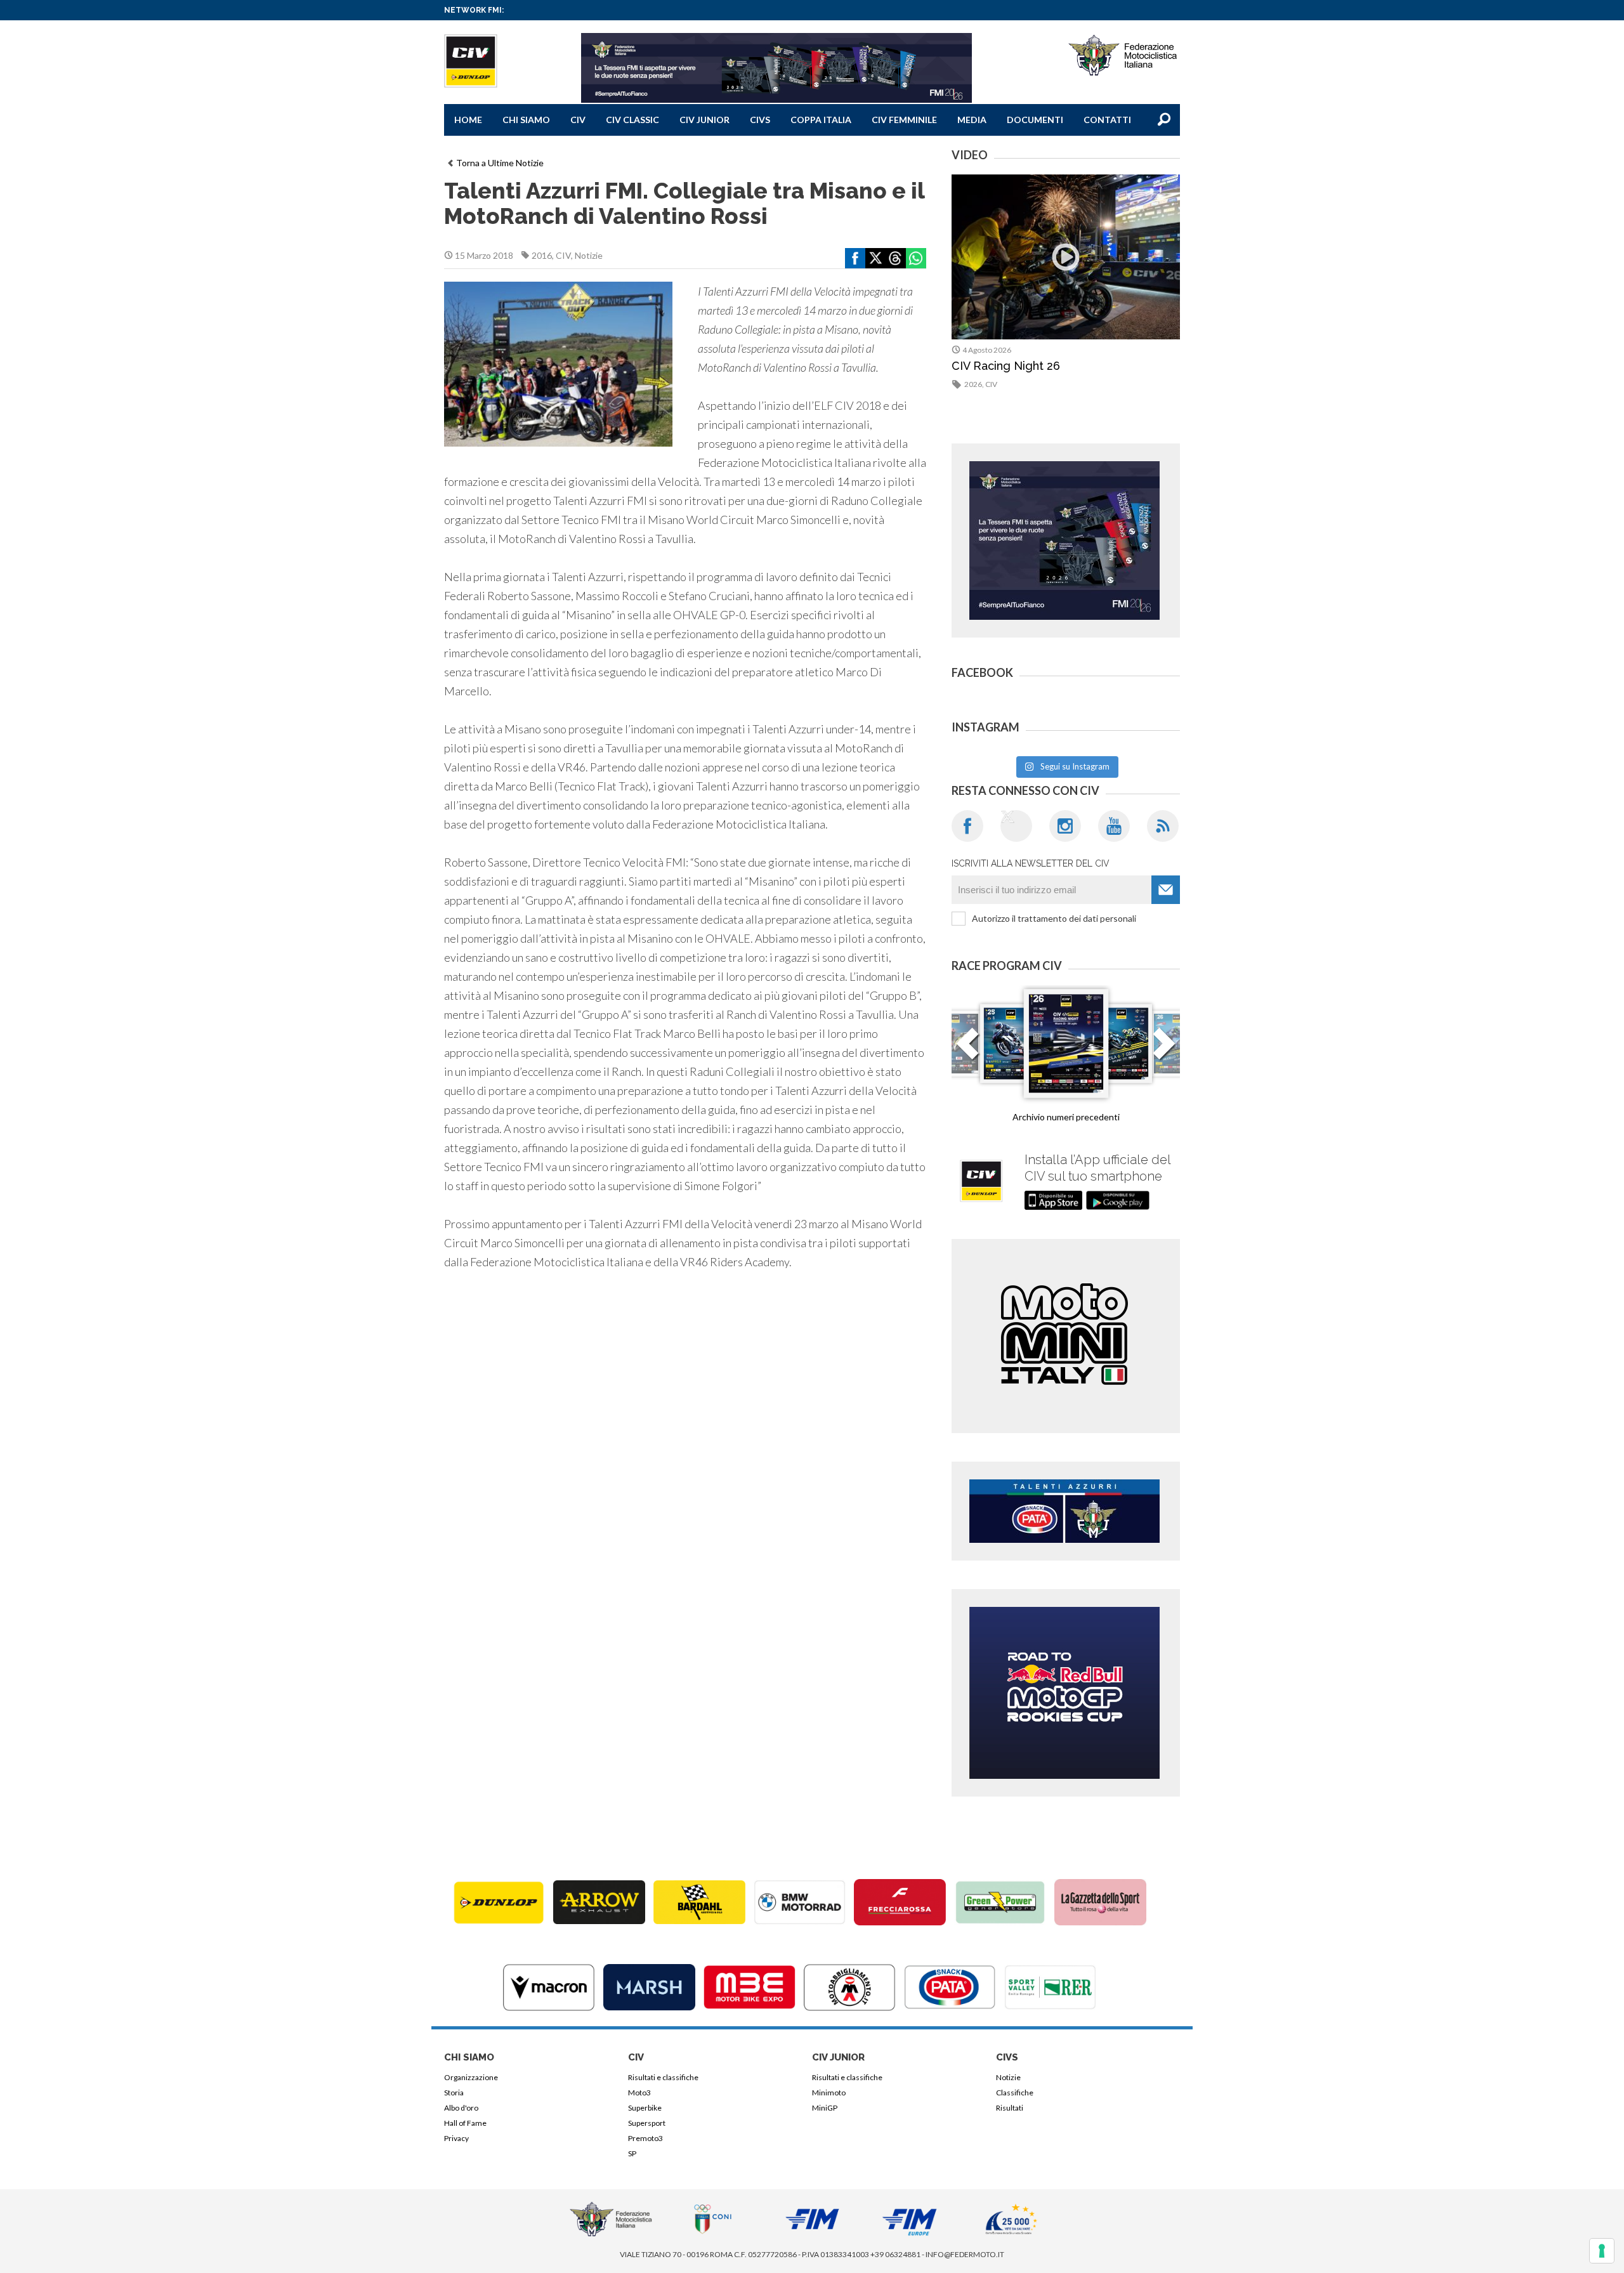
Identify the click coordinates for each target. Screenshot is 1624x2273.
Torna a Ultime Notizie (500, 163)
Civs (760, 120)
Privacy (456, 2138)
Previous (967, 1051)
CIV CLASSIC (632, 120)
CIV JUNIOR (704, 120)
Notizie (589, 255)
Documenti (1035, 120)
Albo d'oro (461, 2108)
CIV (578, 120)
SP (632, 2153)
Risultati (1010, 2108)
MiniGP (825, 2108)
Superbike (645, 2108)
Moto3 (639, 2093)
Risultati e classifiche (663, 2077)
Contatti (1107, 120)
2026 (973, 384)
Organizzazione (471, 2077)
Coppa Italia (821, 120)
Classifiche (1015, 2093)
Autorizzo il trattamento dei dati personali (1054, 918)
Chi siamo (526, 120)
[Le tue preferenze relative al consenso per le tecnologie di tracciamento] (1602, 2251)
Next (1164, 1051)
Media (972, 120)
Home (468, 120)
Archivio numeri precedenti (1066, 1117)
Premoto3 (645, 2138)
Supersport (647, 2123)
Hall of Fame (465, 2123)
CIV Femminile (904, 120)
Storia (454, 2093)
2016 (542, 255)
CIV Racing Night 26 (1006, 366)
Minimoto (829, 2093)
